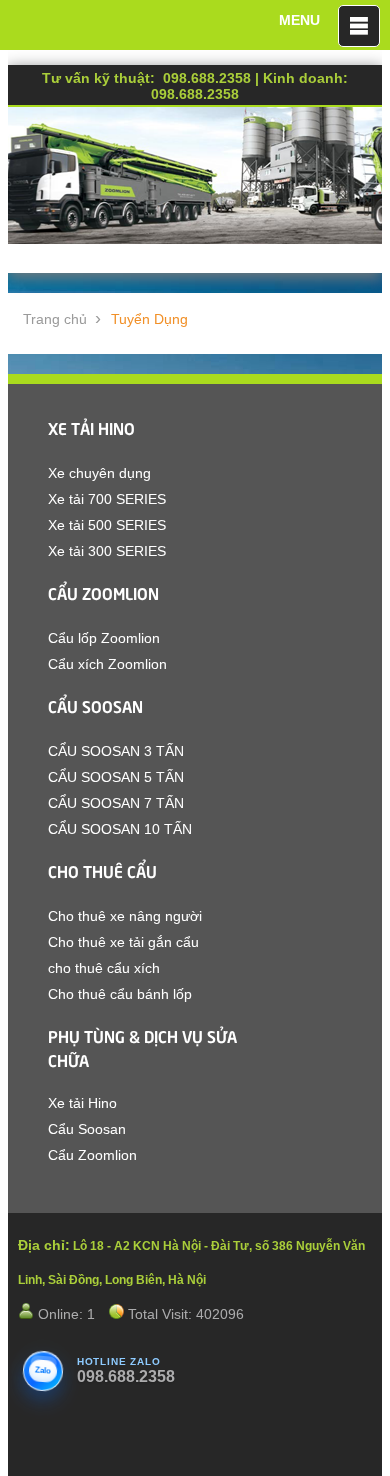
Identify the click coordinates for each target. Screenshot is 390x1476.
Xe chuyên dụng (99, 473)
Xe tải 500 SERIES (107, 525)
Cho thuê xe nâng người (125, 916)
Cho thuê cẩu (102, 870)
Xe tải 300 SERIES (107, 551)
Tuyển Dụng (149, 319)
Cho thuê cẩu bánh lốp (120, 994)
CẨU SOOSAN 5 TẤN (116, 777)
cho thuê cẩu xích (104, 968)
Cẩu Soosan (95, 705)
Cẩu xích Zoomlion (107, 664)
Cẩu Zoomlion (92, 1155)
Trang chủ (55, 319)
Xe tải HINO (91, 427)
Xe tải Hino (82, 1103)
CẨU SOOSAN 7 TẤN (116, 803)
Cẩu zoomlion (103, 592)
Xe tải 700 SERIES (107, 499)
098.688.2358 (126, 1377)
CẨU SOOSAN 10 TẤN (120, 829)
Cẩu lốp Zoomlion (104, 638)
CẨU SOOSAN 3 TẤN (116, 751)
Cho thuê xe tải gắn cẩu (123, 942)
